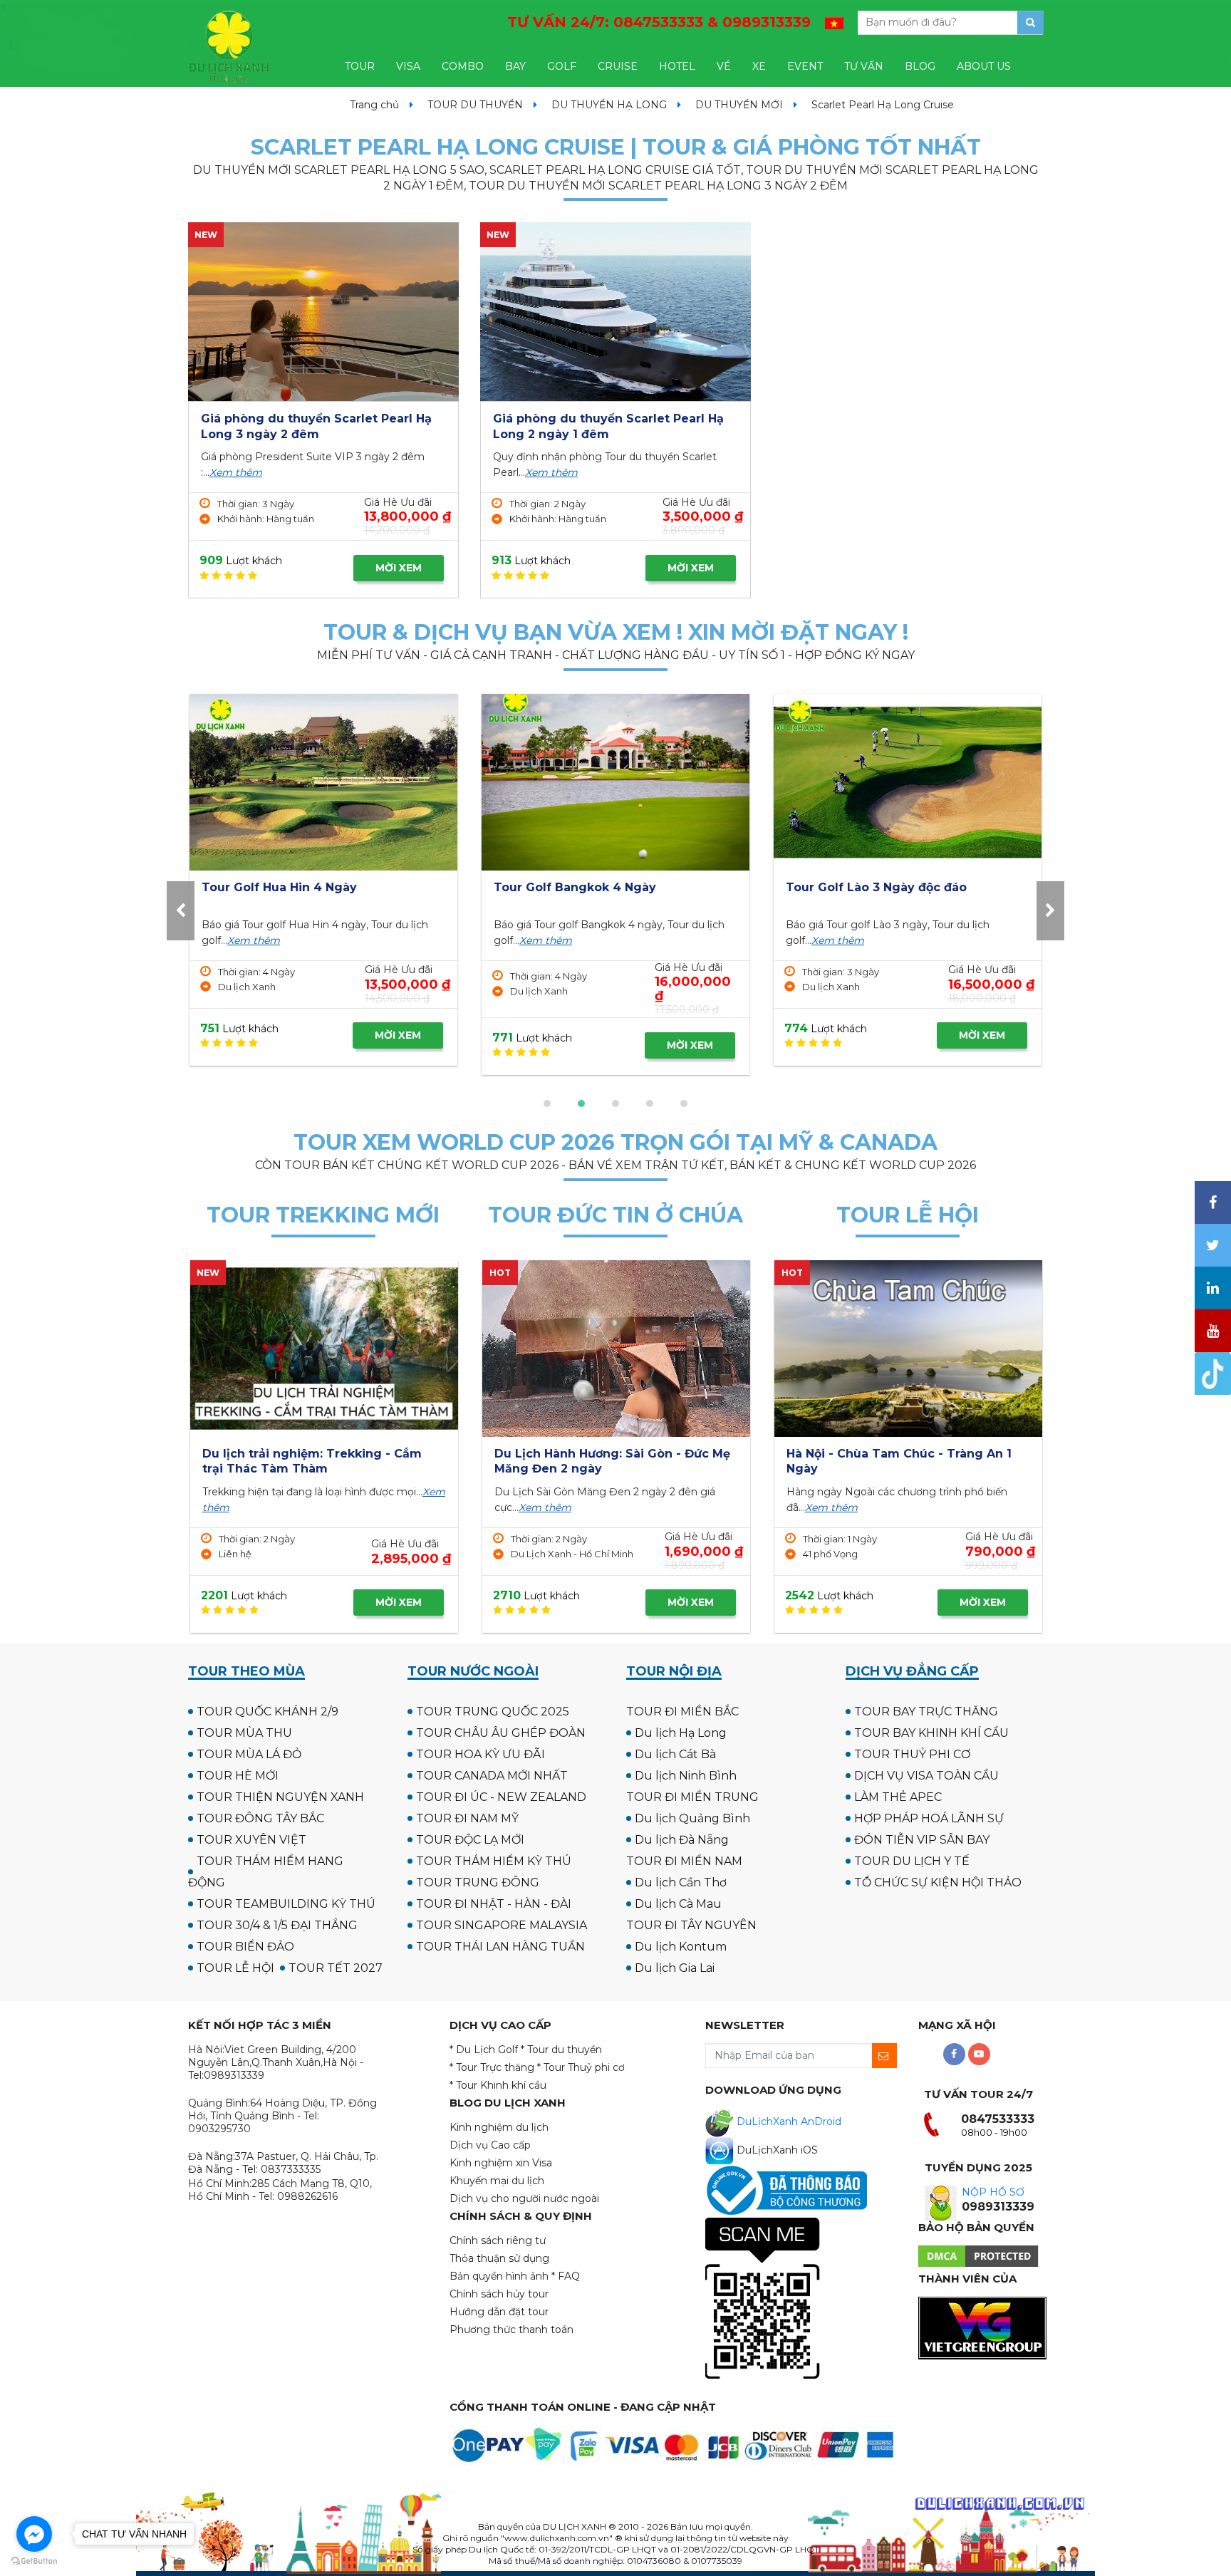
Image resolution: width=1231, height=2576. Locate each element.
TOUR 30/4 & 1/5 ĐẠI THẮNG (277, 1925)
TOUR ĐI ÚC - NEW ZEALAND (501, 1797)
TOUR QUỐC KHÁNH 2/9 (268, 1712)
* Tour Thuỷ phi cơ (581, 2067)
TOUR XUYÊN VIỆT (251, 1840)
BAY (515, 66)
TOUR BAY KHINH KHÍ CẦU (931, 1733)
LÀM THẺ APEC (898, 1797)
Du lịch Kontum (681, 1947)
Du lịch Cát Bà (675, 1754)
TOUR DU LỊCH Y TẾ (912, 1861)
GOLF (562, 66)
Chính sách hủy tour (499, 2294)
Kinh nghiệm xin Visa (501, 2163)
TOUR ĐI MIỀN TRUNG (692, 1797)
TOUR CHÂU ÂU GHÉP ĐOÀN (501, 1733)
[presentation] (181, 911)
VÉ (724, 66)
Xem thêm (236, 472)
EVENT (805, 66)
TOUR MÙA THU (244, 1733)
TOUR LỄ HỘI (235, 1968)
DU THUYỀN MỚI (739, 105)
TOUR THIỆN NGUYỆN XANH (280, 1797)
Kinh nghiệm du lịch (499, 2127)
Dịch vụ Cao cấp (490, 2145)
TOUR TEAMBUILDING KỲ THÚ (286, 1904)
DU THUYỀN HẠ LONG (609, 105)
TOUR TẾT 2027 (336, 1968)
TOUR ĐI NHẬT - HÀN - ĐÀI (494, 1904)
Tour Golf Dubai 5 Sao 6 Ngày (340, 887)
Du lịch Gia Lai (675, 1968)
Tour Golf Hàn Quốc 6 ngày (917, 887)
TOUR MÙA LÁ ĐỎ (249, 1754)
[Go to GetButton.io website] (34, 2561)
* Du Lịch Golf (484, 2050)
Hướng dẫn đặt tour (499, 2312)
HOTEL (677, 66)
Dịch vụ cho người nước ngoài (524, 2198)
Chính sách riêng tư (498, 2240)
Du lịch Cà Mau (678, 1904)
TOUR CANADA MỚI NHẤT (492, 1776)
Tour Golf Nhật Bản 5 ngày (623, 887)
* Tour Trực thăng (492, 2067)
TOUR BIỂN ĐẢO (245, 1947)
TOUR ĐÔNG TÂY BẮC (260, 1818)
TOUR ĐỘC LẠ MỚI (470, 1840)
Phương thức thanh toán (511, 2330)
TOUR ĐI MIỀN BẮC (682, 1712)
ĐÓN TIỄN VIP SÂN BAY (922, 1840)
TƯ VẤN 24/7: (659, 22)
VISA (408, 66)
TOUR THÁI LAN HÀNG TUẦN (500, 1947)
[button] (547, 1103)
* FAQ (566, 2276)
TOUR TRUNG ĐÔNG (478, 1882)
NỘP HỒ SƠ (993, 2192)
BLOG (920, 66)
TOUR (360, 66)
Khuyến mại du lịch (497, 2181)
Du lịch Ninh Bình (686, 1776)
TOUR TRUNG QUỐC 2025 (493, 1712)
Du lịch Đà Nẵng (682, 1840)
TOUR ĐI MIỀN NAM (684, 1861)
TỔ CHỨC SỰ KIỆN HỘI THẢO (938, 1882)
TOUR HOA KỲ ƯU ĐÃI (481, 1754)
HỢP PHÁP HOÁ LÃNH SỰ (929, 1818)
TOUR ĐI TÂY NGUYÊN (691, 1925)
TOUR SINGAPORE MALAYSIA (502, 1925)
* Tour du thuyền (561, 2050)
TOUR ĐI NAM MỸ (467, 1818)
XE (759, 66)
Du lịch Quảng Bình (692, 1818)
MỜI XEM (399, 568)
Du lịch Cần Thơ (681, 1882)
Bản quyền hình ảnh (499, 2276)
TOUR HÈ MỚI (238, 1776)
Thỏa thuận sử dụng (499, 2258)
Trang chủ (374, 105)
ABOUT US (984, 66)
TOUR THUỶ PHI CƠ (912, 1754)
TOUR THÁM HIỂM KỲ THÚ (494, 1861)
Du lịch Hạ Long (681, 1733)
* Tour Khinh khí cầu (498, 2085)
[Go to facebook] (34, 2534)
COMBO (463, 66)
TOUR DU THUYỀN (475, 105)
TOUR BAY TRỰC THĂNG (926, 1712)
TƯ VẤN (864, 66)
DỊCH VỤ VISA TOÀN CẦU (926, 1776)
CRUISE (618, 66)
